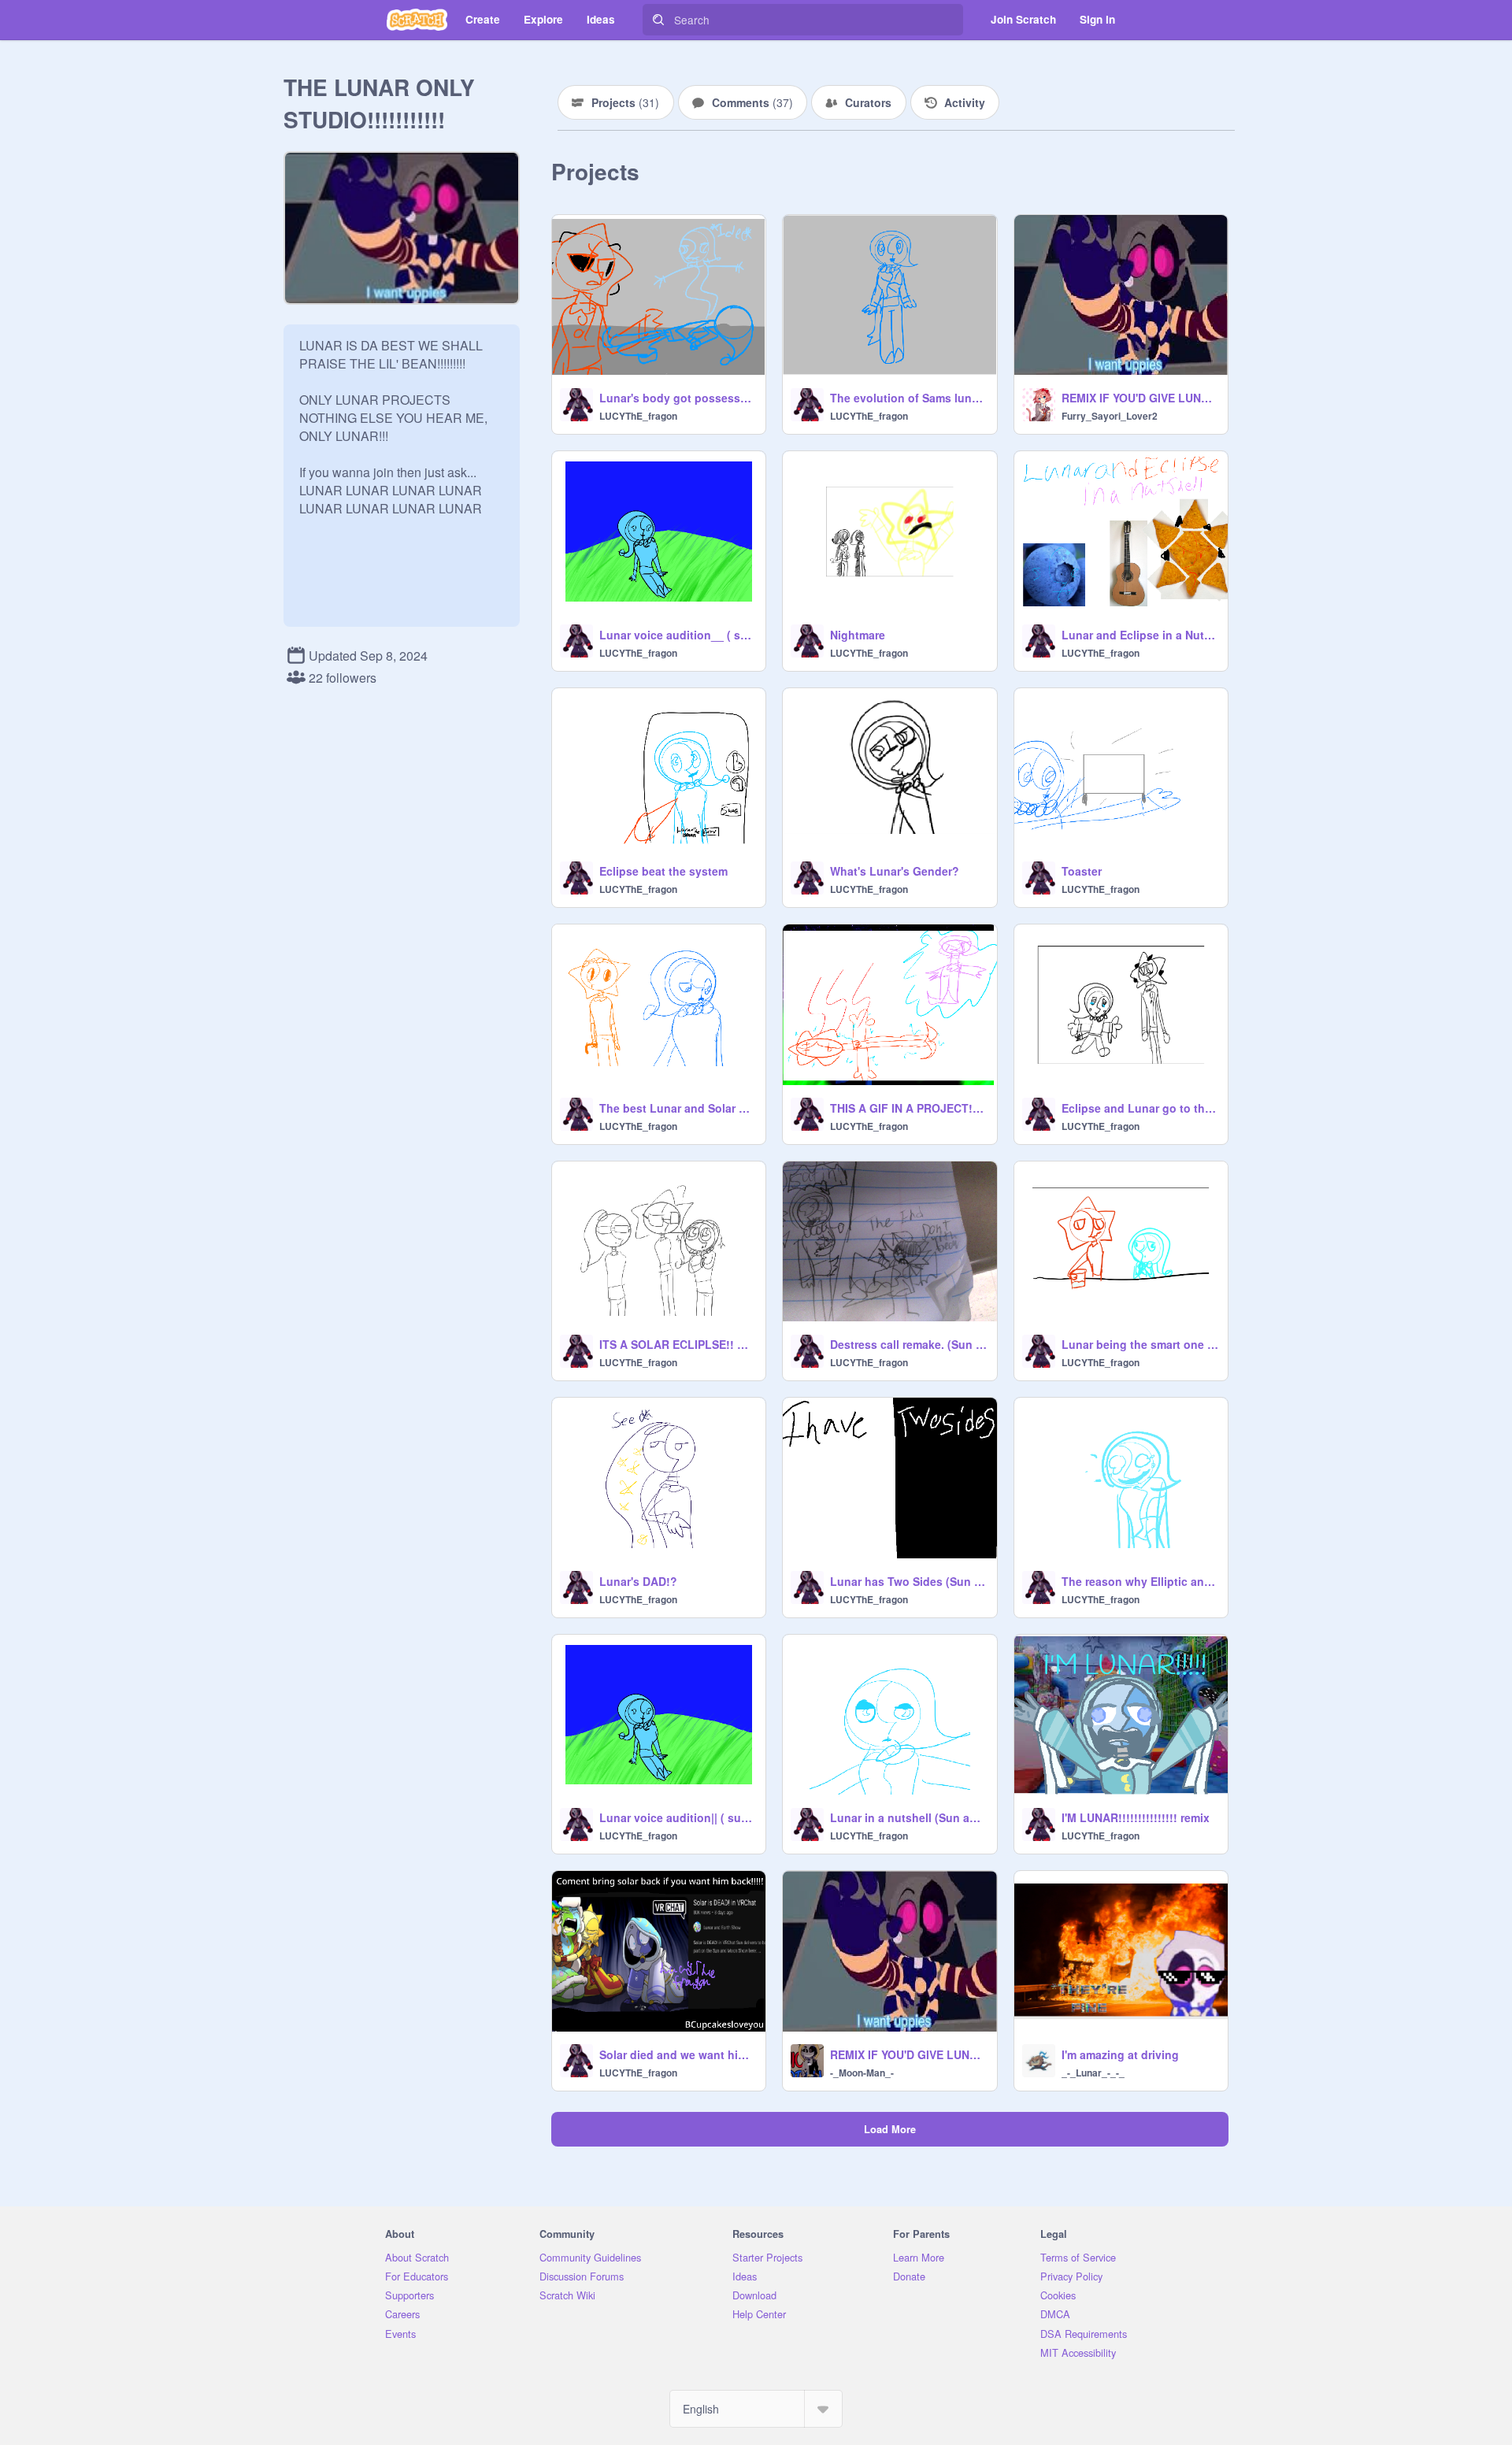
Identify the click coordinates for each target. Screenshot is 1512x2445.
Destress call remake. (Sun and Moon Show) (908, 1344)
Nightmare (858, 635)
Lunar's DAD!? (638, 1581)
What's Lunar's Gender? (895, 871)
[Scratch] (417, 20)
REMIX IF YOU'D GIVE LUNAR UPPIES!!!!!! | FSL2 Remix (1140, 398)
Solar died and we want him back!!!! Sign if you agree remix (678, 2054)
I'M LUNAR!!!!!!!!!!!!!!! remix (1136, 1817)
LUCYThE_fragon (638, 416)
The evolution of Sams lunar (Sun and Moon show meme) (908, 398)
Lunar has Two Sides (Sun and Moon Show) (908, 1581)
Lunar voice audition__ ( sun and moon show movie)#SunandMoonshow (678, 635)
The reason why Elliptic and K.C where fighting (1140, 1581)
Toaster (1082, 871)
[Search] (658, 20)
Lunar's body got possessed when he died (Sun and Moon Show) (678, 398)
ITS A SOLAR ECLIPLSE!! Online (678, 1344)
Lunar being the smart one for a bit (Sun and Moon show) (1140, 1344)
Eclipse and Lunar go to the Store (1140, 1108)
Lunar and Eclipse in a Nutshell (1140, 635)
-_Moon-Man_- (862, 2073)
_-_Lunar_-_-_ (1093, 2073)
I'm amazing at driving (1120, 2054)
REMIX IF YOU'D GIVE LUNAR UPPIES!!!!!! (908, 2054)
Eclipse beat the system (663, 871)
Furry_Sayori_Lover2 (1110, 416)
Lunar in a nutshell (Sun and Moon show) (908, 1817)
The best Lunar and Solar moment (678, 1108)
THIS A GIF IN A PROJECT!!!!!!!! (908, 1108)
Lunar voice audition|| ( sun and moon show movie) (678, 1817)
